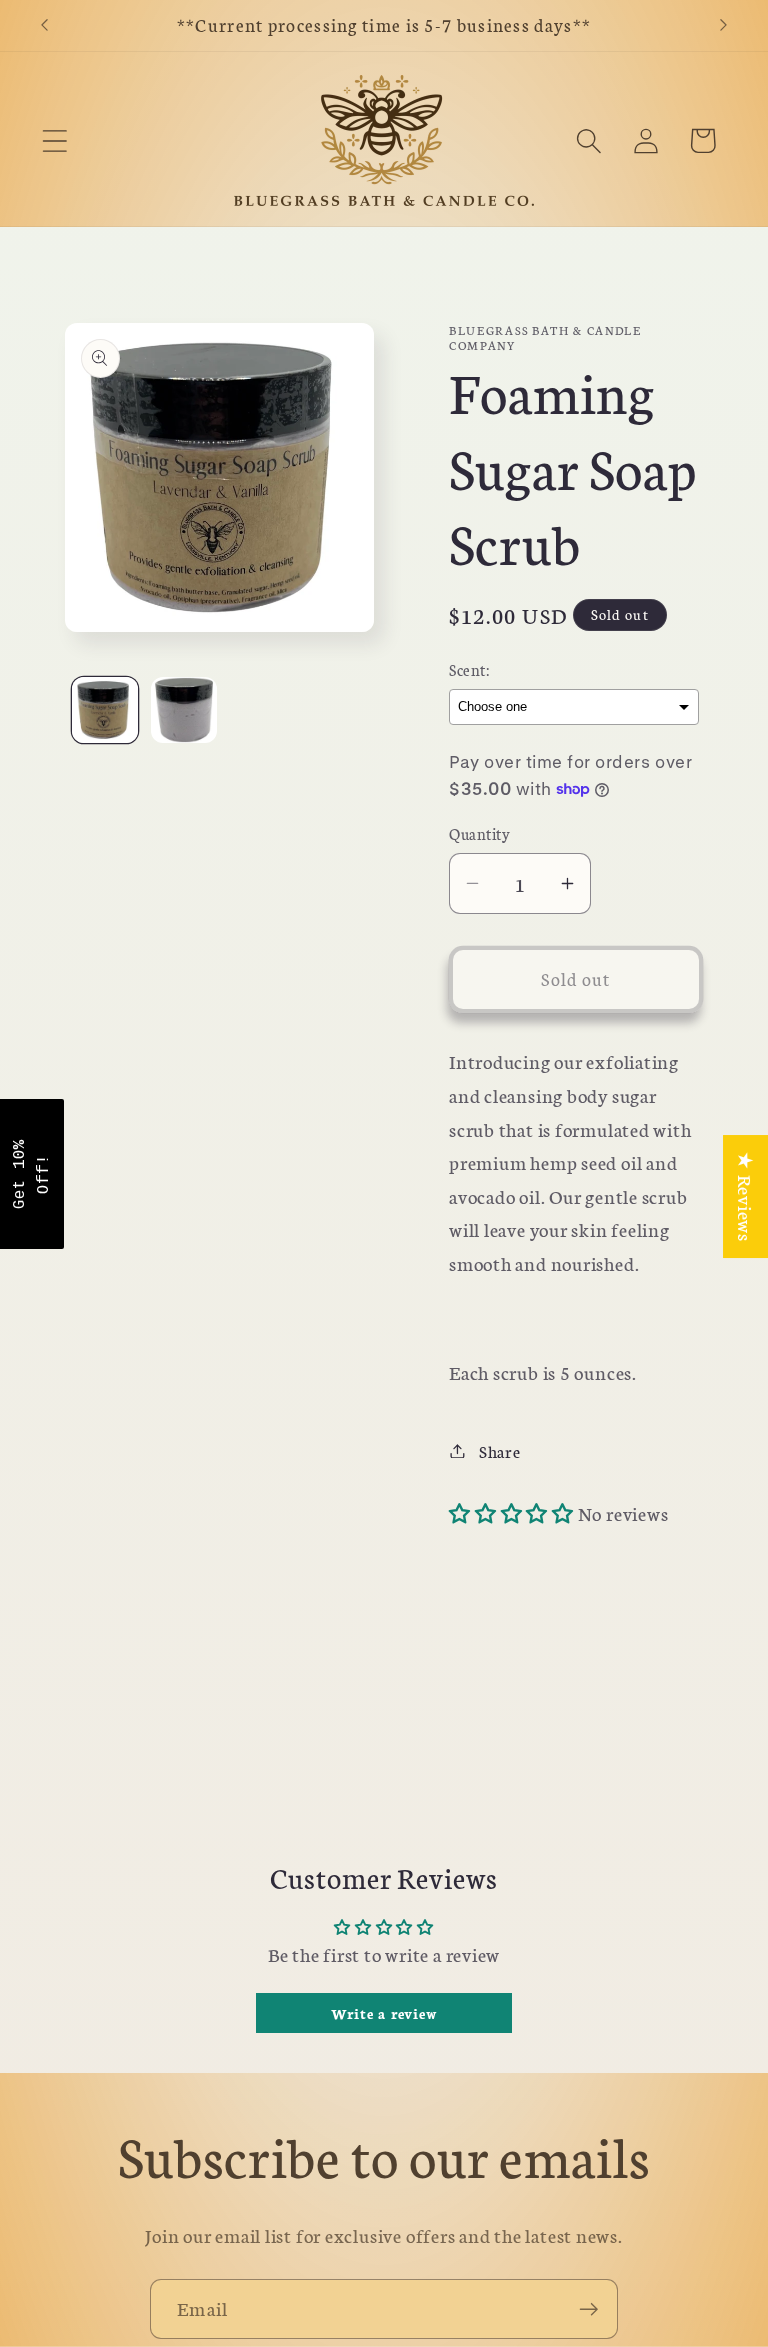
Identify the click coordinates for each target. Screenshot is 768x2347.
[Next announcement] (724, 25)
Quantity (479, 833)
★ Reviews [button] (746, 1196)
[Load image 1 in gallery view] (105, 710)
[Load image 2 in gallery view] (184, 710)
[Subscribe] (588, 2309)
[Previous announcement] (44, 25)
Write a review (384, 2013)
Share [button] (500, 1450)
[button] (54, 140)
